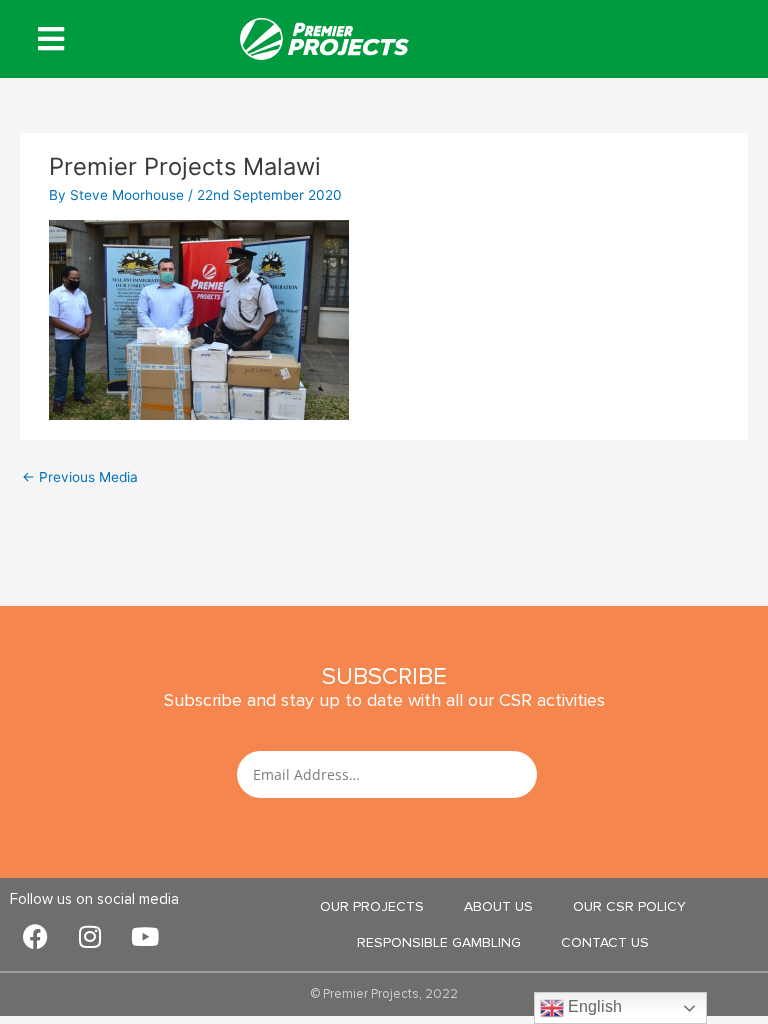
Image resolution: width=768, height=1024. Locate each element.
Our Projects (372, 906)
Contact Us (605, 942)
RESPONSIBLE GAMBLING (439, 942)
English (593, 1006)
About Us (498, 906)
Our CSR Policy (629, 906)
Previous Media (80, 477)
